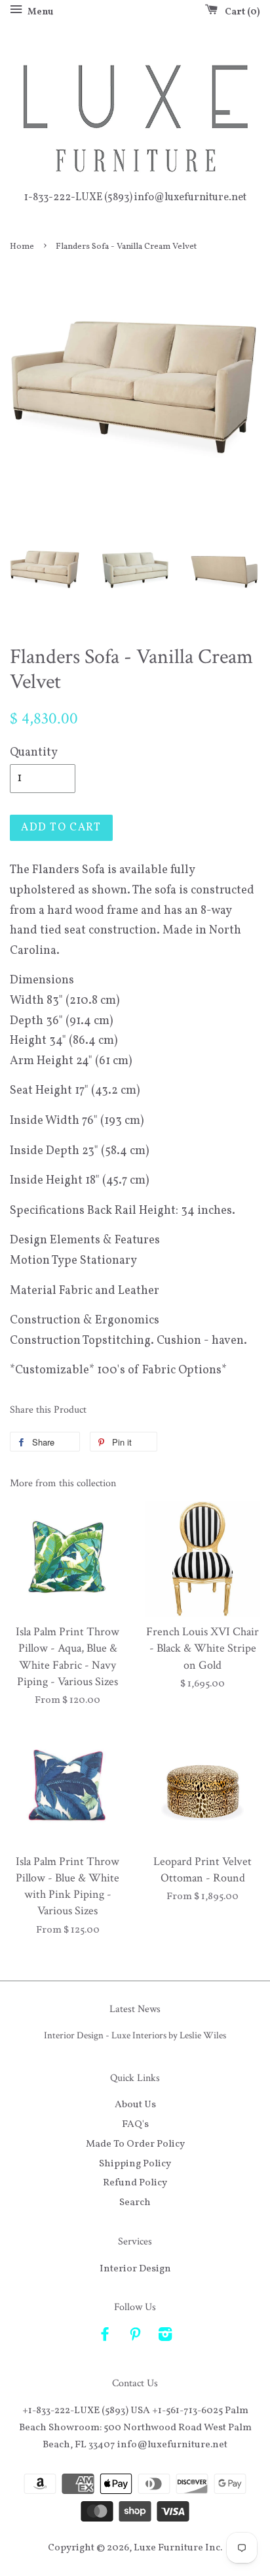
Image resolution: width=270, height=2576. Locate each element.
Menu (39, 12)
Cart (240, 12)
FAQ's (135, 2124)
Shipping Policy (135, 2164)
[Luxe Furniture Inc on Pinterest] (135, 2337)
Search (135, 2202)
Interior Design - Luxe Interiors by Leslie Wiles (135, 2035)
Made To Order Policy (135, 2144)
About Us (135, 2105)
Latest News (135, 2009)
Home (22, 247)
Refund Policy (135, 2183)
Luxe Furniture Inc (177, 2548)
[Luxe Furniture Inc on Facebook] (105, 2337)
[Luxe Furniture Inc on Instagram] (165, 2337)
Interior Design (135, 2269)
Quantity (34, 753)
